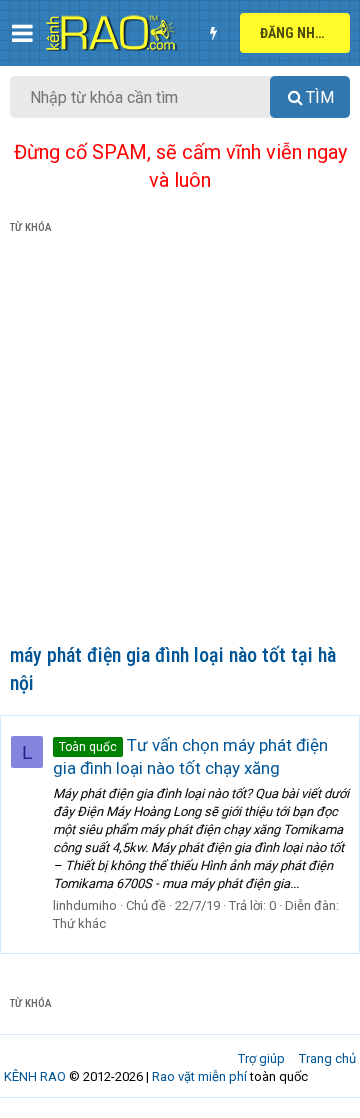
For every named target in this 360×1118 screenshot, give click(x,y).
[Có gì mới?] (213, 33)
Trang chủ (327, 1058)
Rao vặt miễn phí (199, 1076)
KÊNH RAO (35, 1076)
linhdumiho (85, 905)
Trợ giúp (261, 1058)
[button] (22, 33)
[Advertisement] (180, 443)
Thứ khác (79, 923)
